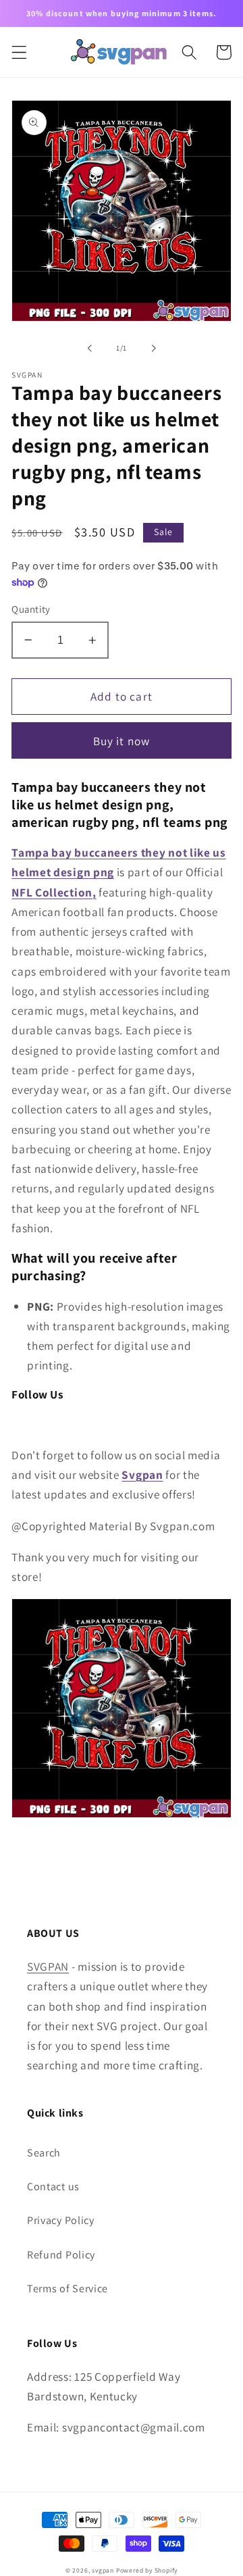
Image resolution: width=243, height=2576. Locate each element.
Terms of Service (67, 2289)
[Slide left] (90, 348)
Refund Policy (61, 2255)
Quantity (31, 609)
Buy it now (122, 741)
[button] (19, 52)
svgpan (103, 2570)
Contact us (53, 2187)
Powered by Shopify (147, 2570)
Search (44, 2153)
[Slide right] (153, 348)
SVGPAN (48, 1966)
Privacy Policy (61, 2220)
